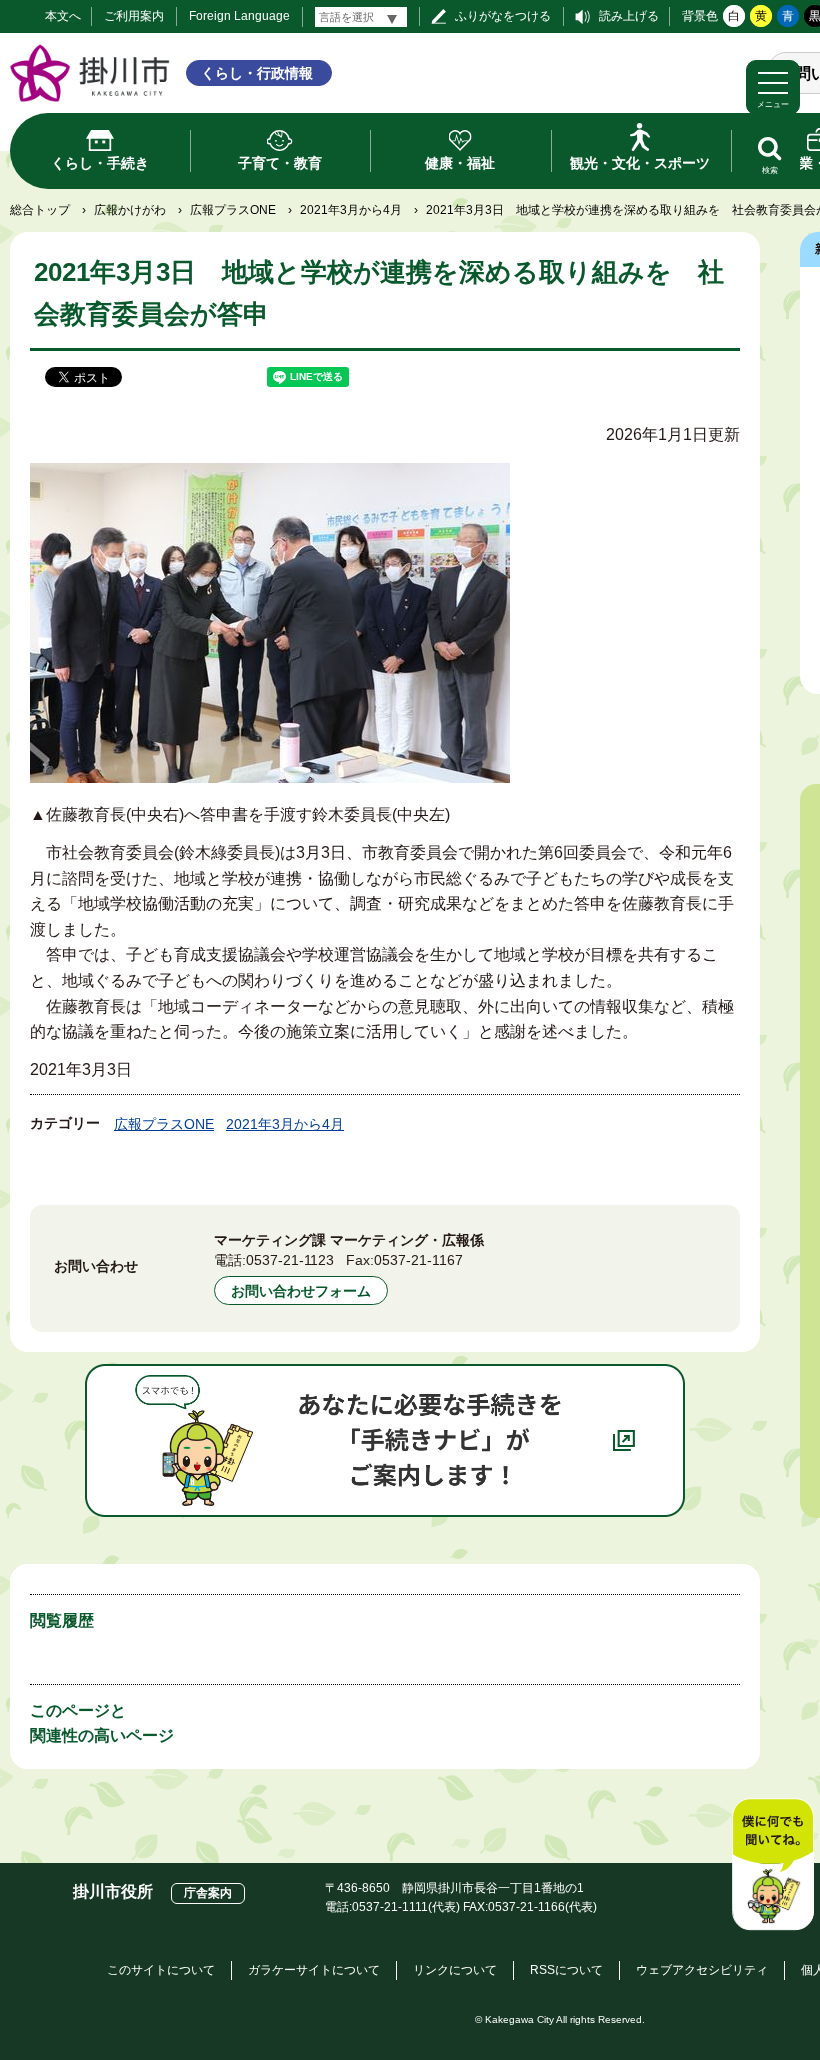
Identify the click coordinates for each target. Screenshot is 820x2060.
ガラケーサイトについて (314, 1970)
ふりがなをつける (503, 16)
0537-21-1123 (290, 1260)
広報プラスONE (233, 210)
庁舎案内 (208, 1893)
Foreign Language (239, 16)
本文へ (63, 16)
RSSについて (566, 1970)
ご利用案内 (134, 16)
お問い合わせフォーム (301, 1291)
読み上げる (629, 16)
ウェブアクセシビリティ (702, 1970)
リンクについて (455, 1970)
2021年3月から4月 (351, 210)
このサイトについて (161, 1970)
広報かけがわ (130, 210)
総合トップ (40, 210)
